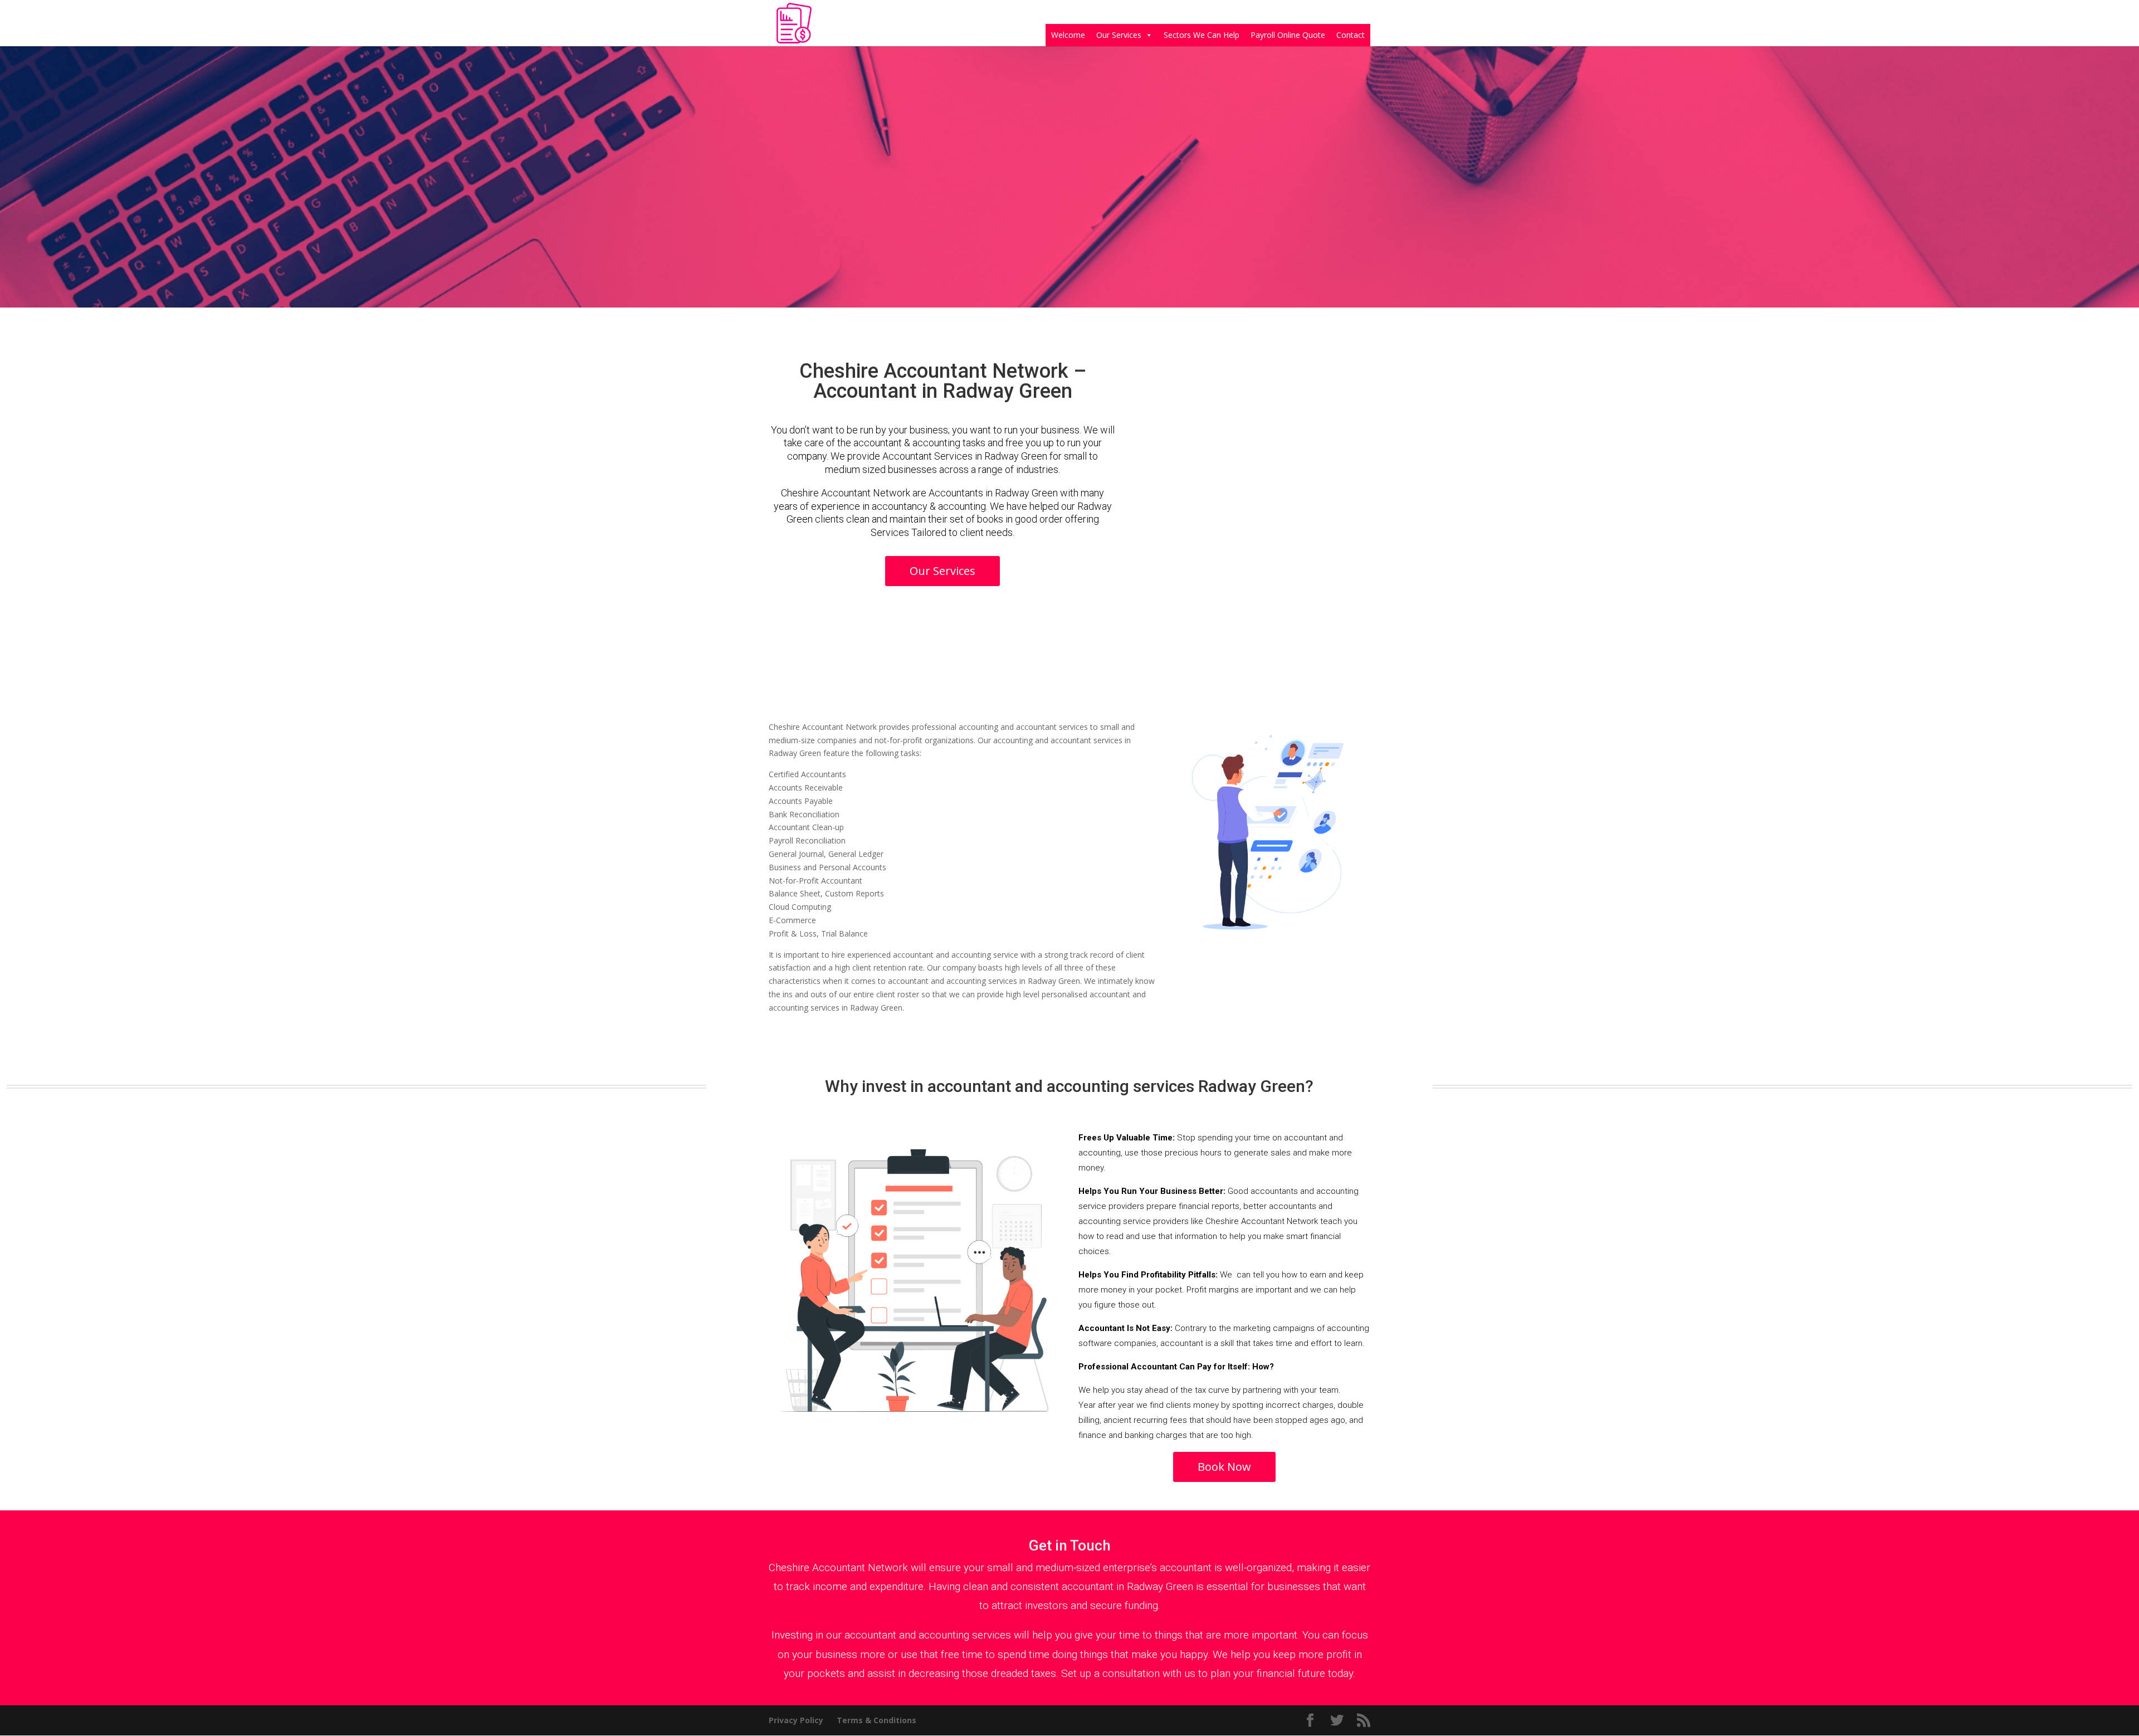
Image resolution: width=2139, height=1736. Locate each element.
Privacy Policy (796, 1720)
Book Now (1224, 1467)
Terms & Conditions (876, 1720)
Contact (1351, 35)
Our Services (1119, 35)
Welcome (1068, 35)
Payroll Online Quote (1288, 35)
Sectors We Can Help (1202, 35)
